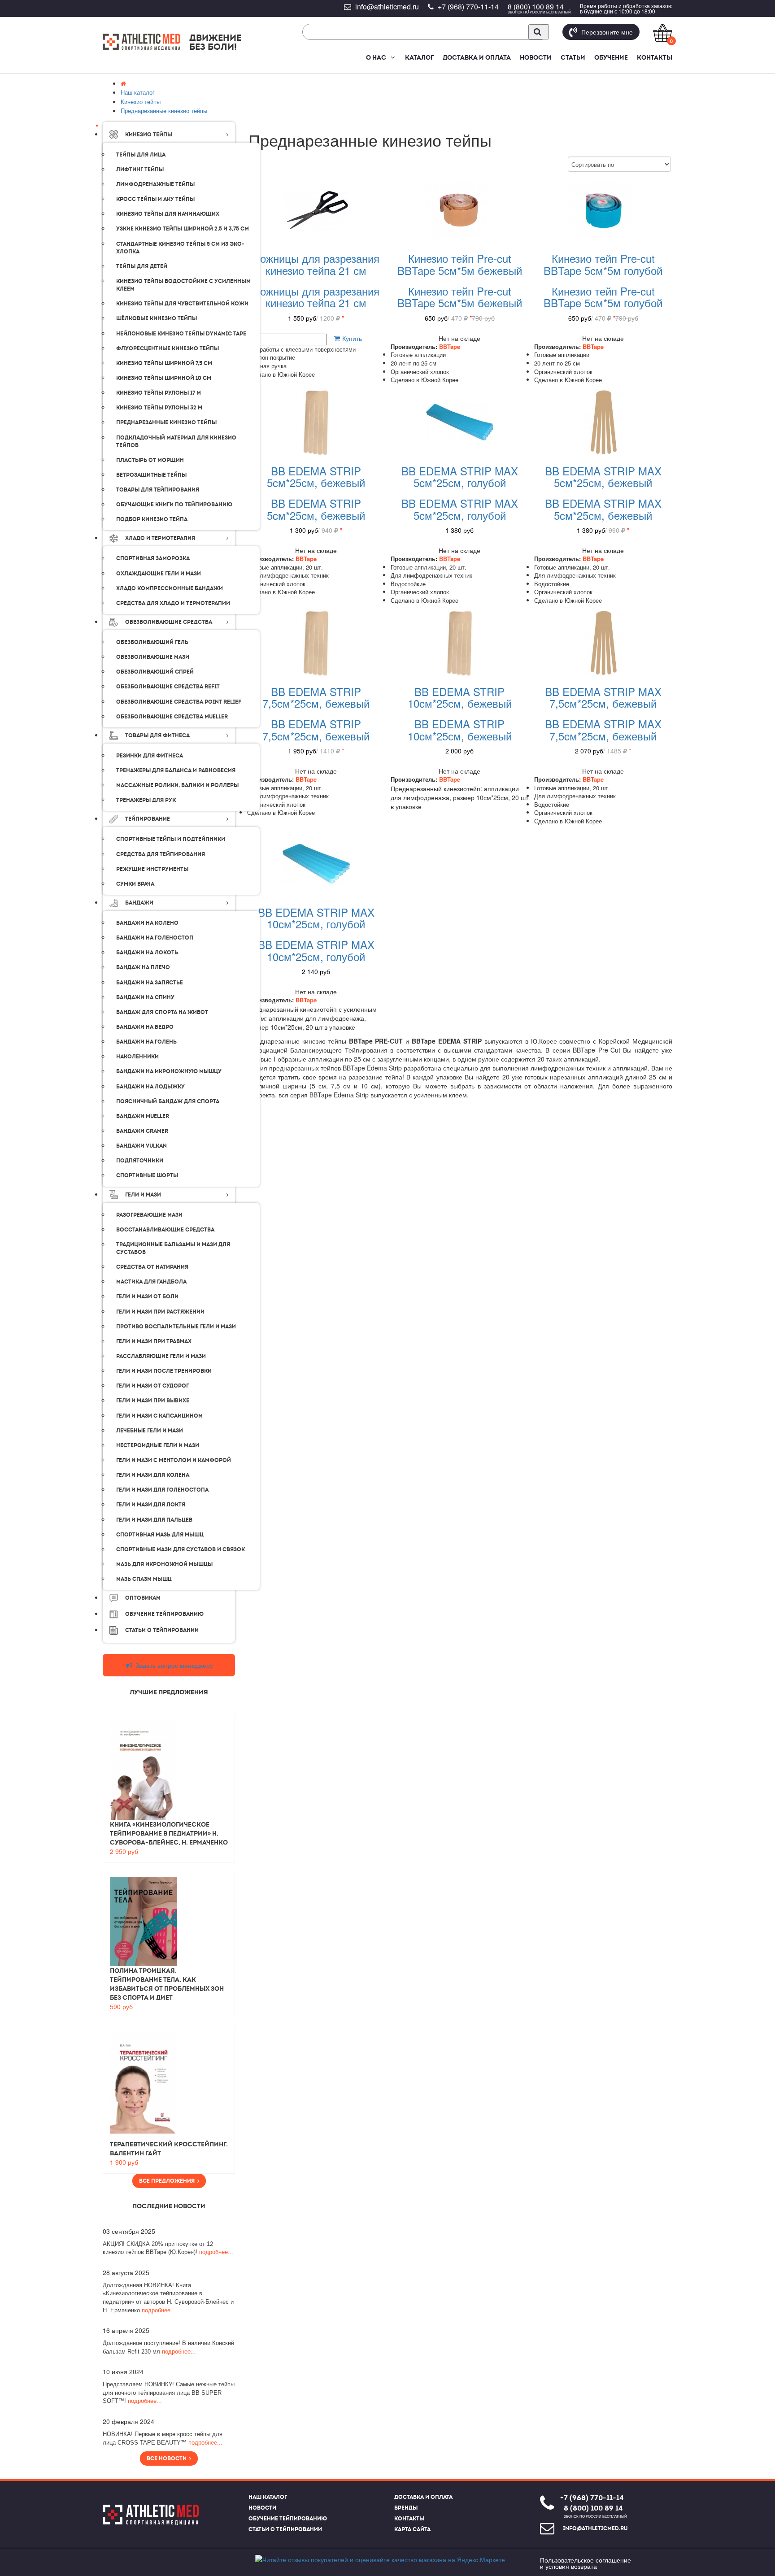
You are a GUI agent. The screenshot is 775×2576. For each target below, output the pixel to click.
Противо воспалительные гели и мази (176, 1327)
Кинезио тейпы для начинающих (168, 214)
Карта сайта (412, 2529)
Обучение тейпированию (164, 1614)
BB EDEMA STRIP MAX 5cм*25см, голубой (460, 476)
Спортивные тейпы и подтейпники (171, 839)
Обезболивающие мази (153, 657)
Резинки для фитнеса (150, 756)
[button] (392, 57)
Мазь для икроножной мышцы (164, 1564)
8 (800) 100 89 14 (536, 7)
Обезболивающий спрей (155, 672)
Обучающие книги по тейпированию (174, 505)
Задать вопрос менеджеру (173, 1665)
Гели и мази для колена (153, 1475)
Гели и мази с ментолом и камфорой (174, 1460)
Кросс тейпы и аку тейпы (155, 199)
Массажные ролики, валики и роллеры (177, 785)
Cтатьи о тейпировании (162, 1630)
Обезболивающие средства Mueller (172, 717)
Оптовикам (143, 1598)
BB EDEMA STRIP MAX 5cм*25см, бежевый (603, 476)
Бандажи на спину (145, 997)
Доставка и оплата (477, 57)
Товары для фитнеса (157, 735)
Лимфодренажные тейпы (155, 184)
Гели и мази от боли (147, 1297)
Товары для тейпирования (158, 490)
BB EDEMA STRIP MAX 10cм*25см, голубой (316, 918)
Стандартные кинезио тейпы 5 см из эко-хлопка (180, 248)
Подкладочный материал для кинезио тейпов (176, 442)
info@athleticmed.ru (387, 7)
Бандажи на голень (146, 1042)
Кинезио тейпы (149, 135)
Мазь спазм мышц (144, 1579)
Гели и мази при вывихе (153, 1401)
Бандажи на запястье (150, 983)
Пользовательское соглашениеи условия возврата (586, 2563)
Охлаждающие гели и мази (159, 574)
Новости (536, 57)
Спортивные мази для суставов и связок (181, 1549)
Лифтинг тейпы (140, 170)
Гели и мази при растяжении (160, 1312)
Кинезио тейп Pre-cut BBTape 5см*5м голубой (603, 264)
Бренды (406, 2508)
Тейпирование (148, 819)
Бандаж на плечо (143, 967)
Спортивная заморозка (153, 558)
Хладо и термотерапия (160, 538)
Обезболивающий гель (152, 642)
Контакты (655, 57)
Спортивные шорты (147, 1175)
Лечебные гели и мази (150, 1431)
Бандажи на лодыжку (150, 1087)
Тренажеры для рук (146, 800)
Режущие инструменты (152, 869)
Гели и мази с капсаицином (159, 1416)
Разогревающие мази (149, 1215)
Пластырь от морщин (150, 460)
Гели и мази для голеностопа (162, 1490)
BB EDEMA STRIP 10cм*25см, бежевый (460, 697)
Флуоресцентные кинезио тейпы (168, 348)
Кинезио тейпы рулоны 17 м (159, 393)
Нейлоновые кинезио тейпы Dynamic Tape (181, 334)
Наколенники (137, 1057)
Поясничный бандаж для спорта (168, 1101)
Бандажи (139, 903)
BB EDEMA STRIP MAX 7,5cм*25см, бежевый (603, 697)
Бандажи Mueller (143, 1116)
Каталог (419, 57)
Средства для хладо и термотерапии (173, 603)
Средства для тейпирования (161, 854)
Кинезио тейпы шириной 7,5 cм (164, 363)
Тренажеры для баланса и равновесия (176, 770)
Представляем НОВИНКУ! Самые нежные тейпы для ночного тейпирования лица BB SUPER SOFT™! (169, 2393)
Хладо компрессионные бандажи (170, 588)
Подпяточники (140, 1161)
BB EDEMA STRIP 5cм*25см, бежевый (316, 476)
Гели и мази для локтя (151, 1505)
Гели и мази (143, 1195)
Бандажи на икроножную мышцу (169, 1071)
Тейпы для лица (141, 155)
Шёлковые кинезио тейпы (157, 318)
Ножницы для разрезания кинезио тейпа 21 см (316, 264)
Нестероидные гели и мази (158, 1445)
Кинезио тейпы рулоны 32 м (159, 408)
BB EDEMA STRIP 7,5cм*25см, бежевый (316, 697)
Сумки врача (135, 884)
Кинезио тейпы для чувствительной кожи (182, 304)
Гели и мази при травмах (154, 1341)
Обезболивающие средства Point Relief (179, 702)
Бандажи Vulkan (142, 1146)
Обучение (611, 57)
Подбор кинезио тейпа (152, 519)
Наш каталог (268, 2497)
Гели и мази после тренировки (164, 1371)
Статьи (573, 57)
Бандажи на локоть (147, 953)
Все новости (168, 2459)
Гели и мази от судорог (152, 1386)
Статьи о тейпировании (285, 2529)
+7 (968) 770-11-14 (468, 7)
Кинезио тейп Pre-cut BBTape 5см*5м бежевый (460, 264)
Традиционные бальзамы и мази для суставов (173, 1248)
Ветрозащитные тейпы (151, 475)
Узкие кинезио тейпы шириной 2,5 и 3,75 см (183, 229)
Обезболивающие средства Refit (168, 687)
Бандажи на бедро (145, 1027)
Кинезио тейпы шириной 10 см (164, 378)
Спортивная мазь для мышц (160, 1535)
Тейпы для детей (142, 266)
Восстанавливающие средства (165, 1230)
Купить (351, 338)
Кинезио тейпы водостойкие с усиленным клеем (183, 285)
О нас (376, 57)
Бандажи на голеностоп (155, 938)
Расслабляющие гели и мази (161, 1356)
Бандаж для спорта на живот (162, 1012)
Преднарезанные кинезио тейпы (166, 422)
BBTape (450, 346)
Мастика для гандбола (151, 1282)
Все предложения (168, 2181)
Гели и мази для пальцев (154, 1520)
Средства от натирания (152, 1267)
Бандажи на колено (147, 923)
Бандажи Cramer (142, 1131)
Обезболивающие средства (169, 622)
